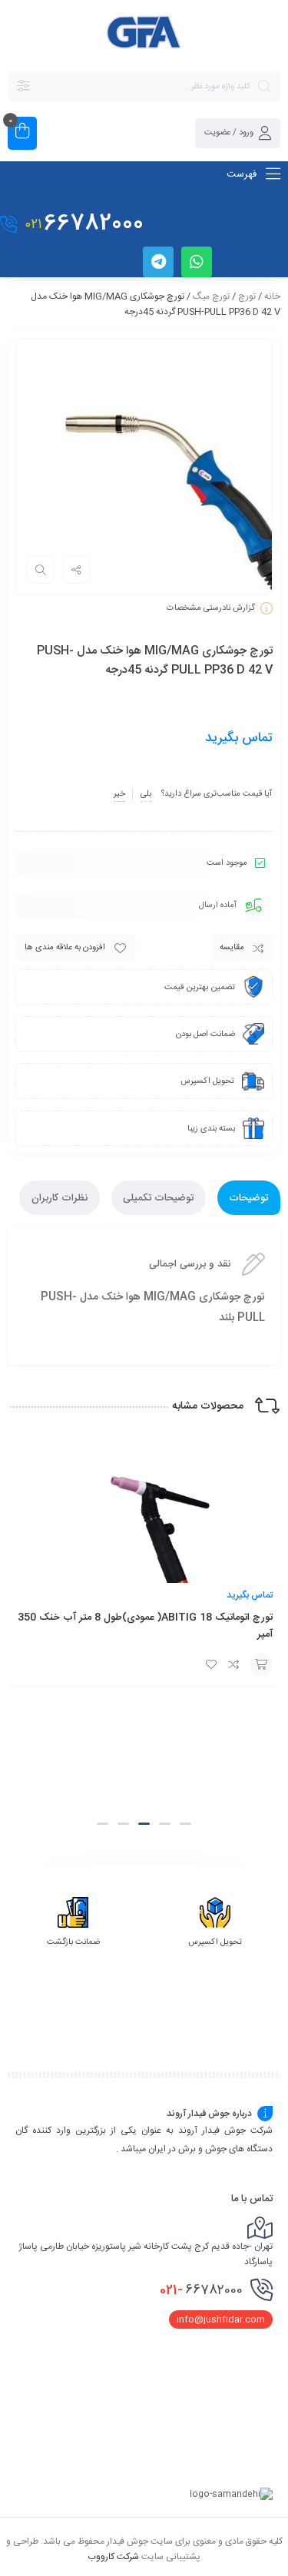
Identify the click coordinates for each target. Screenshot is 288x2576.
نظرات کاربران (60, 1198)
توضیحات (248, 1198)
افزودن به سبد (261, 1664)
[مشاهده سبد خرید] (22, 133)
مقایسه (232, 948)
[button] (185, 1824)
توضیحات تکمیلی (158, 1198)
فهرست (243, 174)
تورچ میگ (211, 296)
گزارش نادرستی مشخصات (211, 608)
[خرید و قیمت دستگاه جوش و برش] (144, 35)
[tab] (249, 1198)
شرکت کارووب (113, 2556)
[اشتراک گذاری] (76, 570)
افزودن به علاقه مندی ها (65, 948)
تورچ (247, 296)
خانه (272, 296)
